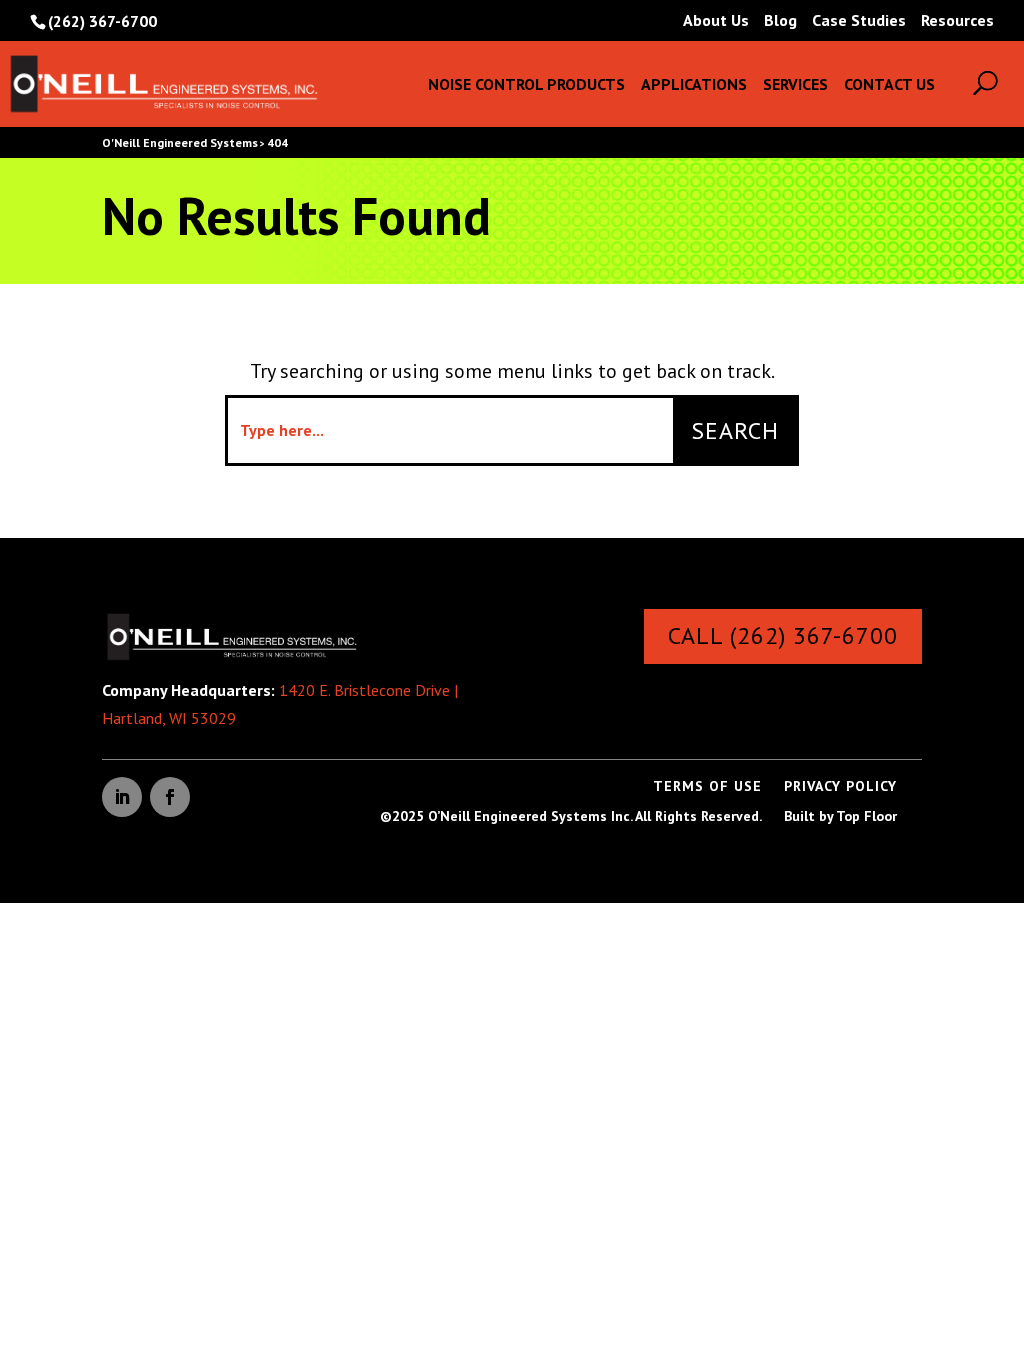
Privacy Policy (840, 787)
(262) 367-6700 (102, 21)
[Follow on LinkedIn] (122, 797)
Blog (780, 21)
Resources (957, 21)
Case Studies (859, 21)
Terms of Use (707, 787)
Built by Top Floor (840, 817)
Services (795, 85)
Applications (694, 85)
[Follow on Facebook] (170, 797)
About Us (716, 21)
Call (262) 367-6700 (783, 635)
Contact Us (889, 85)
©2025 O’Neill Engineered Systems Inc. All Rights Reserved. (571, 817)
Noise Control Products (526, 85)
